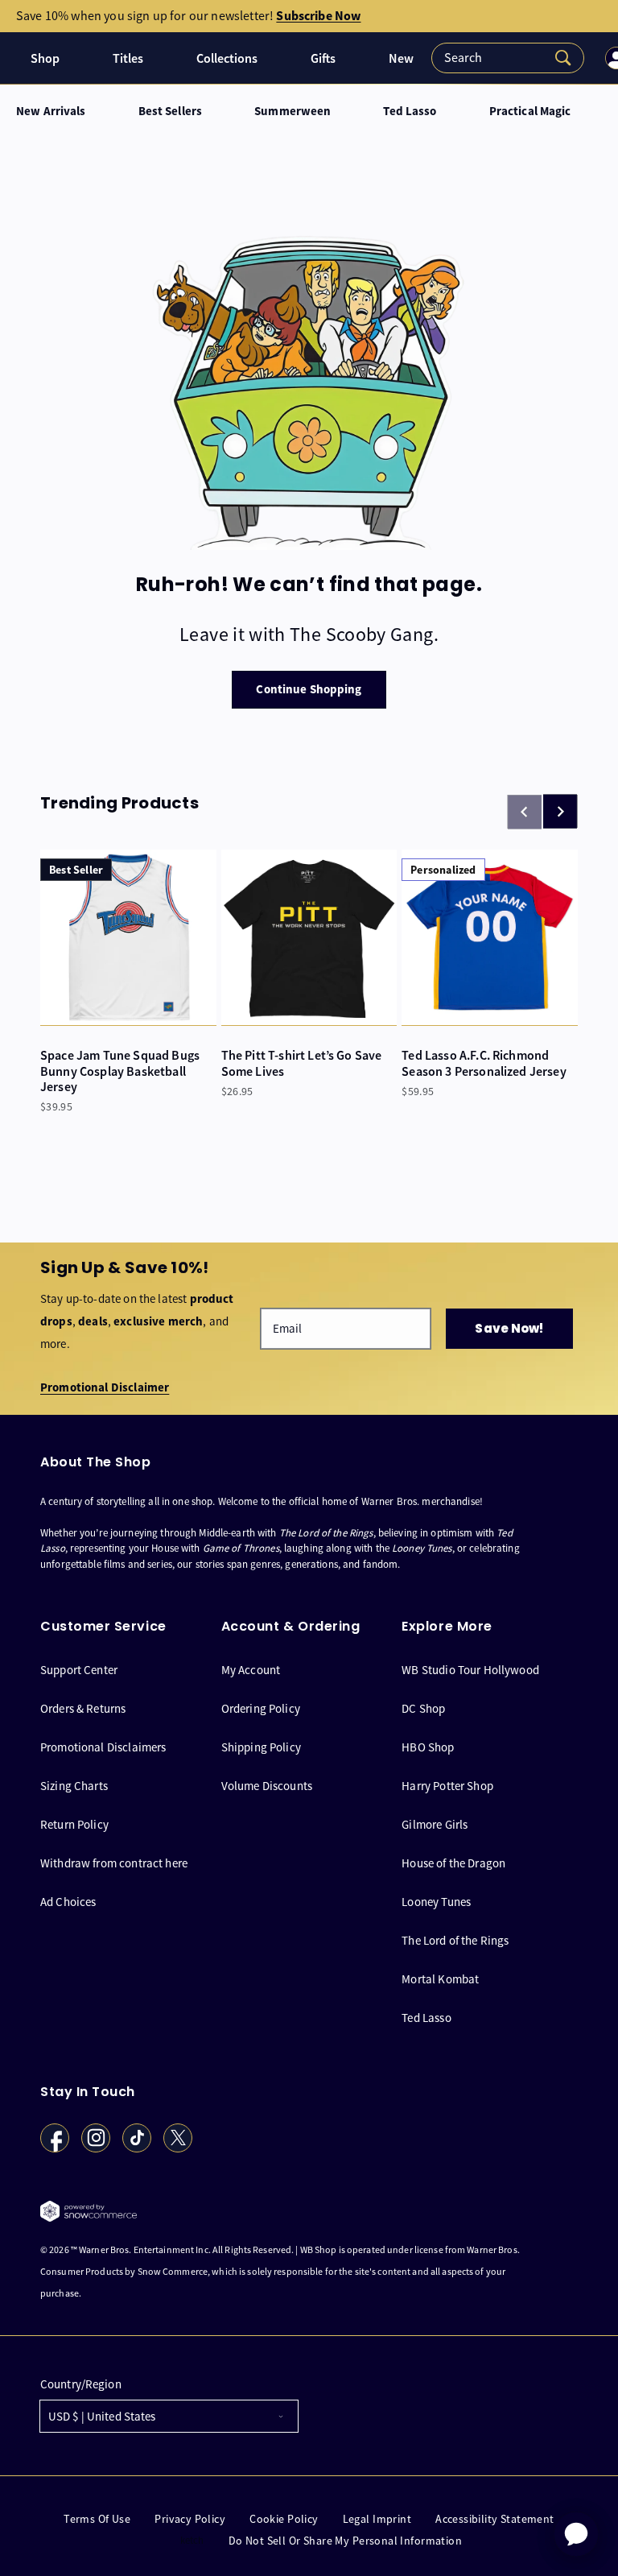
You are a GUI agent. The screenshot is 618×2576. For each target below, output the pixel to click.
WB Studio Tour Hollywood (470, 1670)
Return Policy (74, 1824)
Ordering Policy (261, 1708)
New (401, 58)
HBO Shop (428, 1747)
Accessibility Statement (495, 2519)
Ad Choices (68, 1902)
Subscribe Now (318, 16)
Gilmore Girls (435, 1824)
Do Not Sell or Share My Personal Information (345, 2541)
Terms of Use (97, 2519)
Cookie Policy (284, 2519)
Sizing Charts (74, 1786)
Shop (45, 58)
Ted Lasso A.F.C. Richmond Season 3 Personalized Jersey (484, 1063)
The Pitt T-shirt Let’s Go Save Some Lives (302, 1063)
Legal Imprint (377, 2519)
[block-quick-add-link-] (128, 938)
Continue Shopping (309, 689)
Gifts (323, 58)
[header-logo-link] (12, 58)
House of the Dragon (453, 1863)
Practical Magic (530, 112)
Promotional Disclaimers (103, 1747)
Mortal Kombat (440, 1979)
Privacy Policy (190, 2519)
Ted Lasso (410, 112)
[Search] (508, 58)
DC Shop (423, 1708)
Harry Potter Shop (447, 1786)
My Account (251, 1670)
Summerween (293, 112)
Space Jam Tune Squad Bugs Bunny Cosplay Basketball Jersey (120, 1071)
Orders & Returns (83, 1708)
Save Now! (509, 1328)
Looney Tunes (436, 1902)
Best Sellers (171, 112)
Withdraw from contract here (114, 1863)
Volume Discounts (267, 1786)
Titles (128, 58)
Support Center (79, 1670)
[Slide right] (560, 812)
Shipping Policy (261, 1747)
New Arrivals (51, 112)
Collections (227, 58)
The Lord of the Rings (455, 1940)
